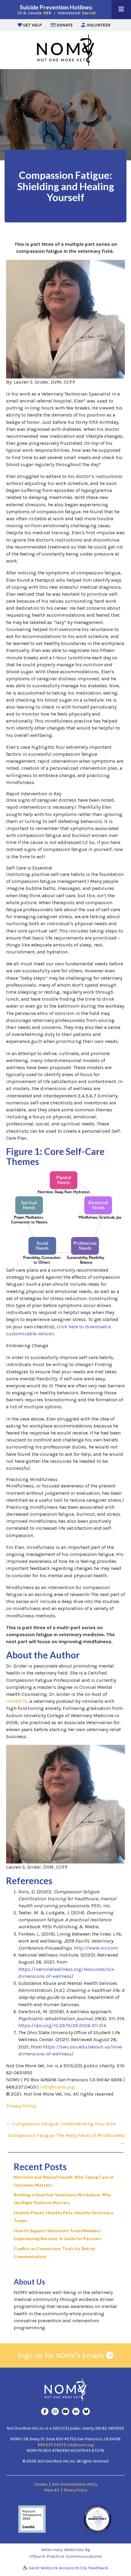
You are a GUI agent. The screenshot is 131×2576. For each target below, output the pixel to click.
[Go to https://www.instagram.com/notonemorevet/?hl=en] (55, 2411)
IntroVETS (17, 1701)
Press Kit (52, 2490)
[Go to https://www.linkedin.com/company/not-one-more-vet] (76, 2411)
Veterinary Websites (62, 2550)
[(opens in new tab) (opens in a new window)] (32, 2519)
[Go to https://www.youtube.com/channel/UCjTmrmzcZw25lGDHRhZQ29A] (65, 2411)
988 (47, 13)
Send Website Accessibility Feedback (68, 2568)
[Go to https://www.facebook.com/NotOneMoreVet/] (45, 2411)
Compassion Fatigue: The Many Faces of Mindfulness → (66, 2139)
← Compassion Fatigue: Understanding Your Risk (61, 2124)
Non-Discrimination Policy (75, 2484)
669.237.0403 (51, 2445)
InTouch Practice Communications (66, 2556)
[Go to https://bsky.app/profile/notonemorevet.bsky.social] (86, 2411)
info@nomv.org (57, 2087)
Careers (41, 2484)
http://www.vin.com (96, 1948)
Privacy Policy (21, 2106)
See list (89, 13)
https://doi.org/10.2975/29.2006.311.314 (62, 2025)
